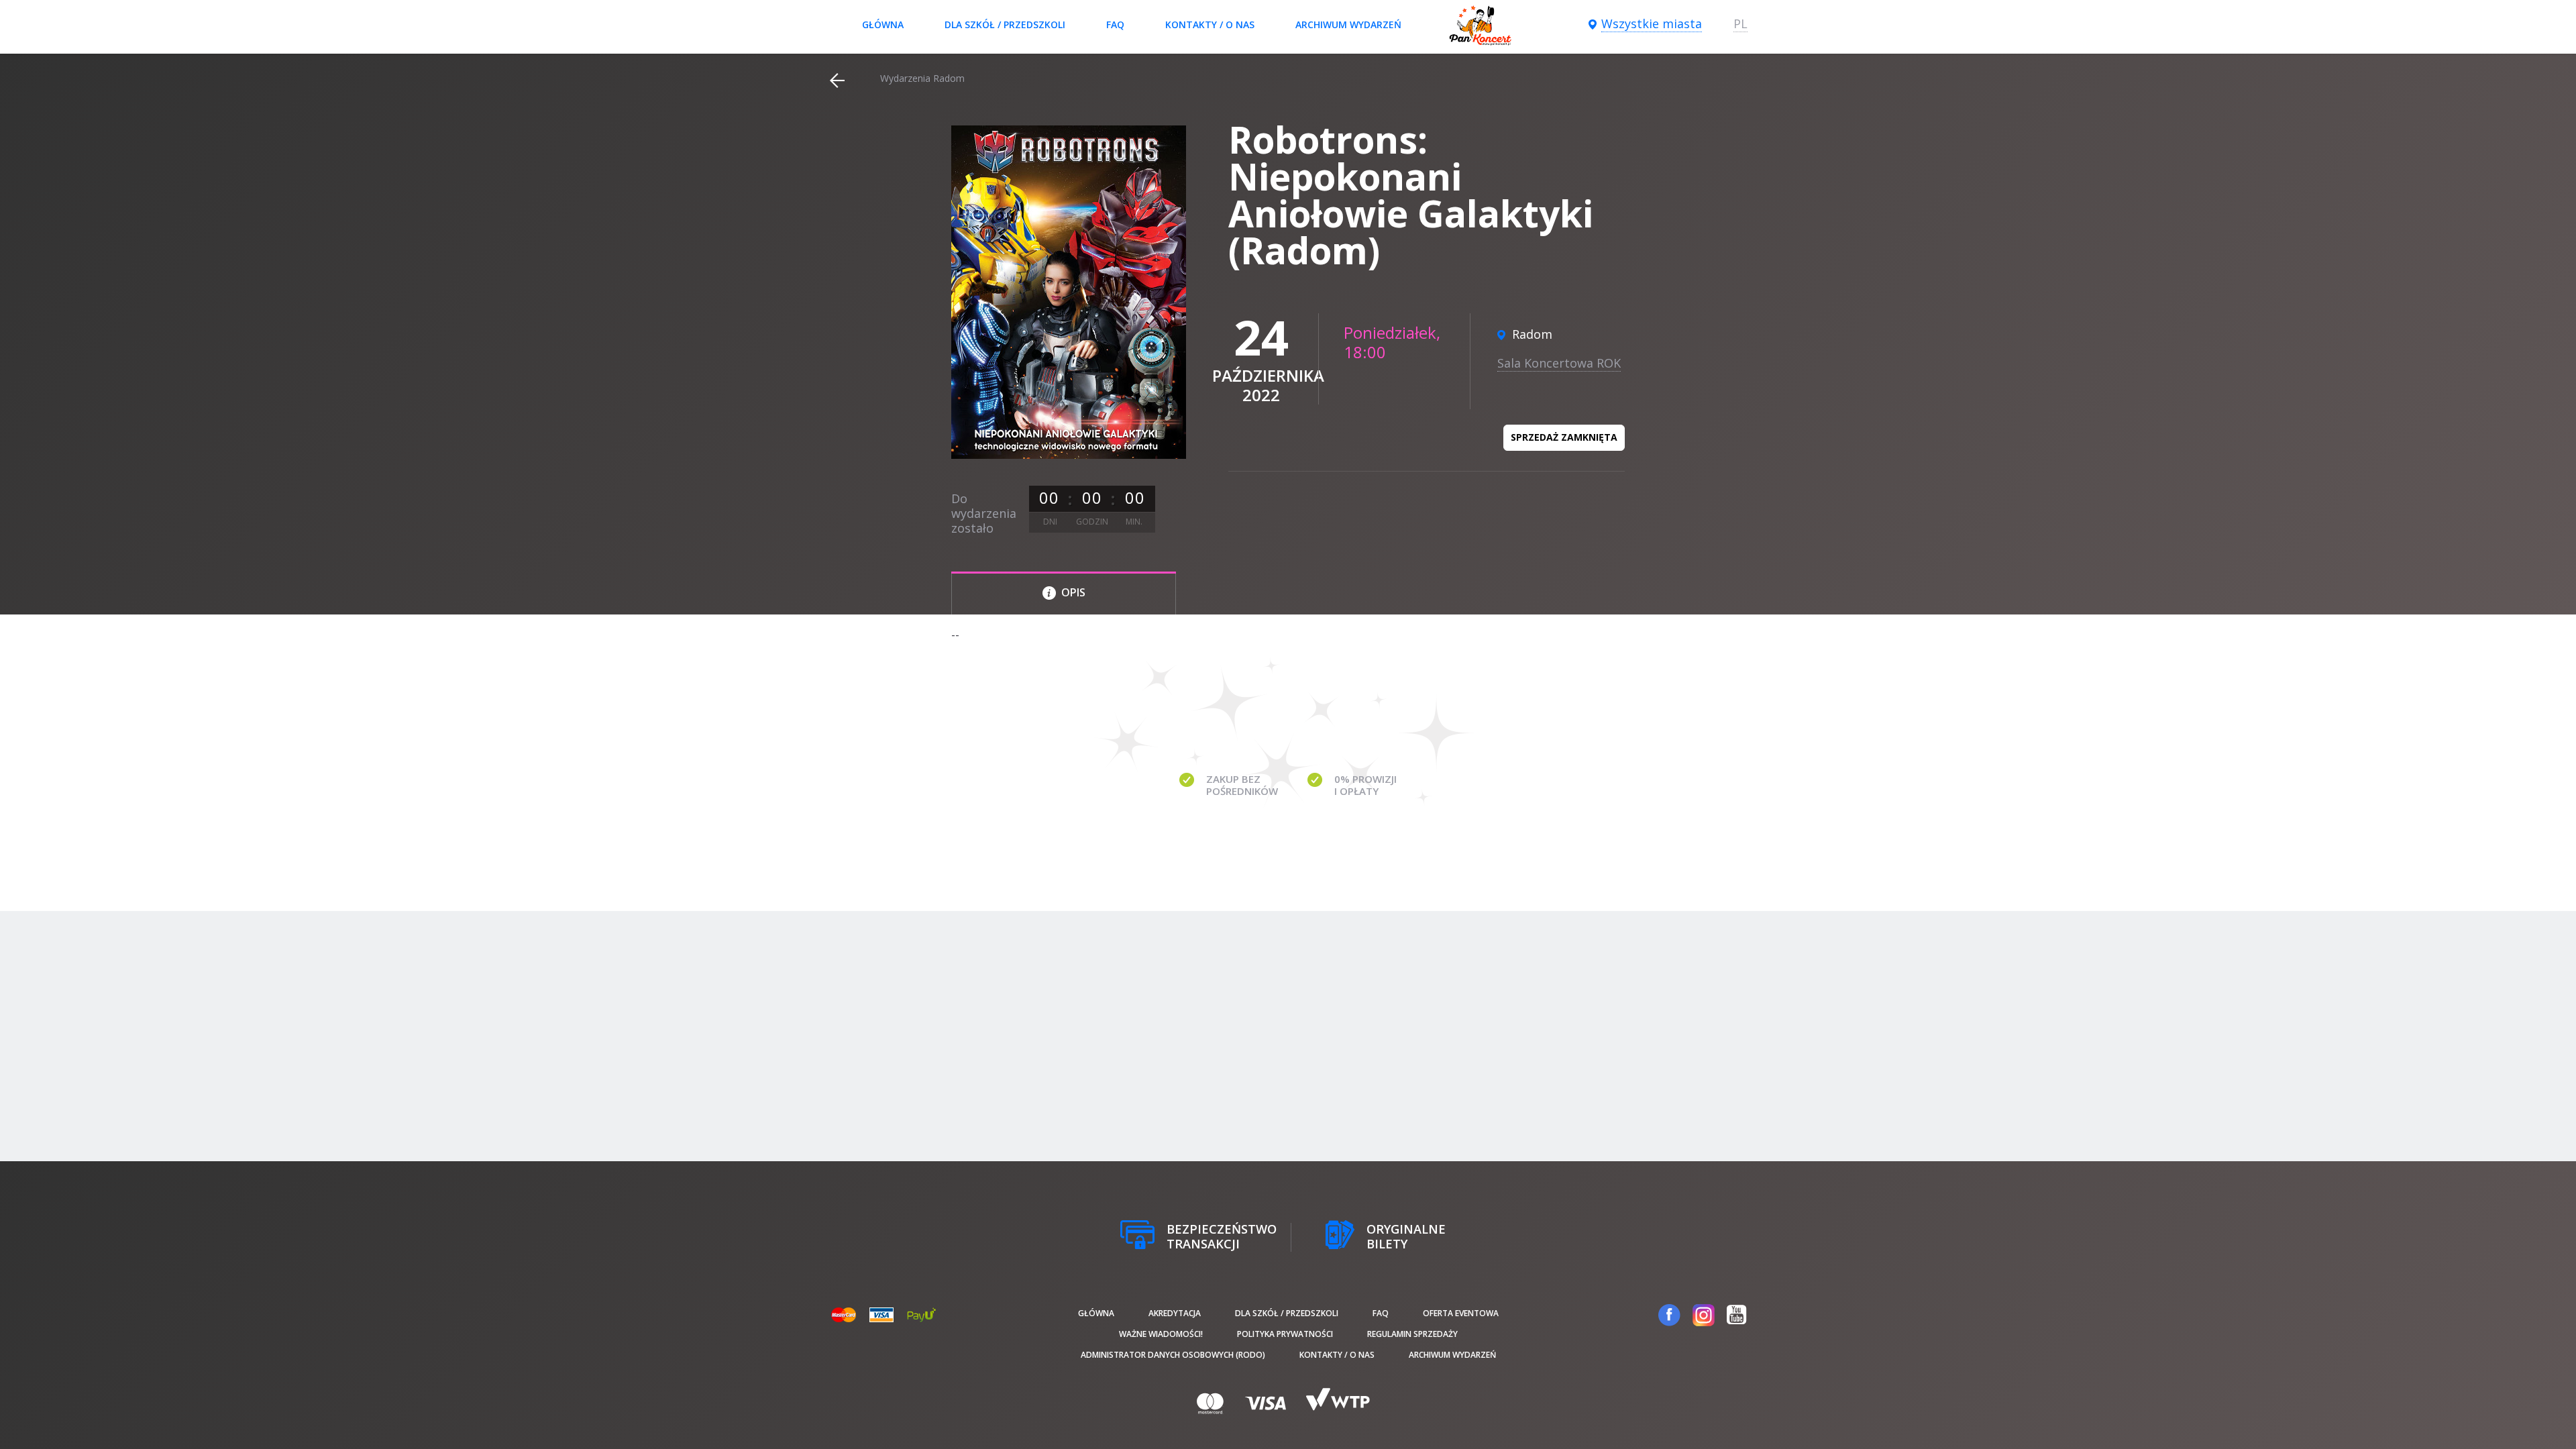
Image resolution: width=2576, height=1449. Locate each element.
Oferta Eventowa (1461, 1313)
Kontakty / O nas (1210, 24)
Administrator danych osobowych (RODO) (1173, 1355)
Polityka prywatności (1285, 1334)
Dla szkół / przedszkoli (1005, 24)
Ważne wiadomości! (1161, 1334)
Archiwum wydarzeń (1348, 24)
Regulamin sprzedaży (1412, 1334)
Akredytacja (1175, 1313)
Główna (883, 24)
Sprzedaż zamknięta (1564, 437)
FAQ (1115, 24)
